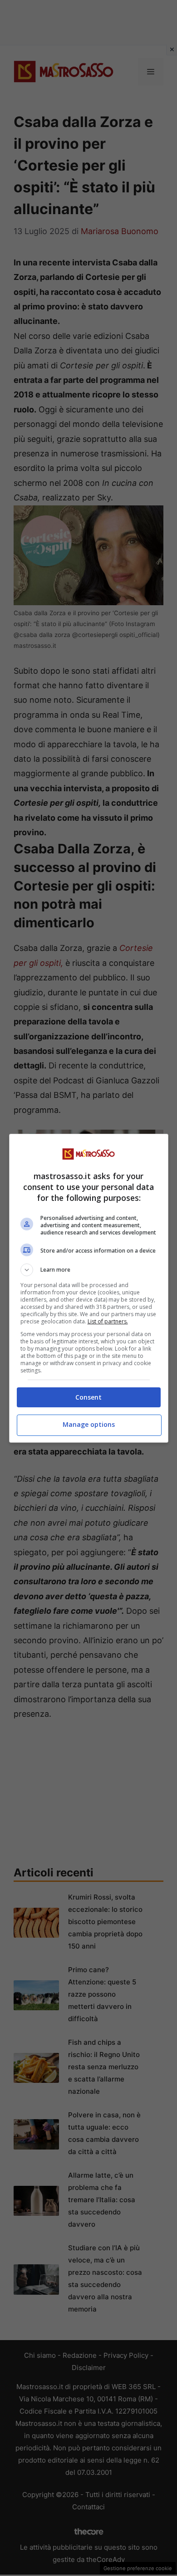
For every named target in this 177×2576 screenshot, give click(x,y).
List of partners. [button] (108, 1321)
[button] (89, 1270)
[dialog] (89, 1288)
